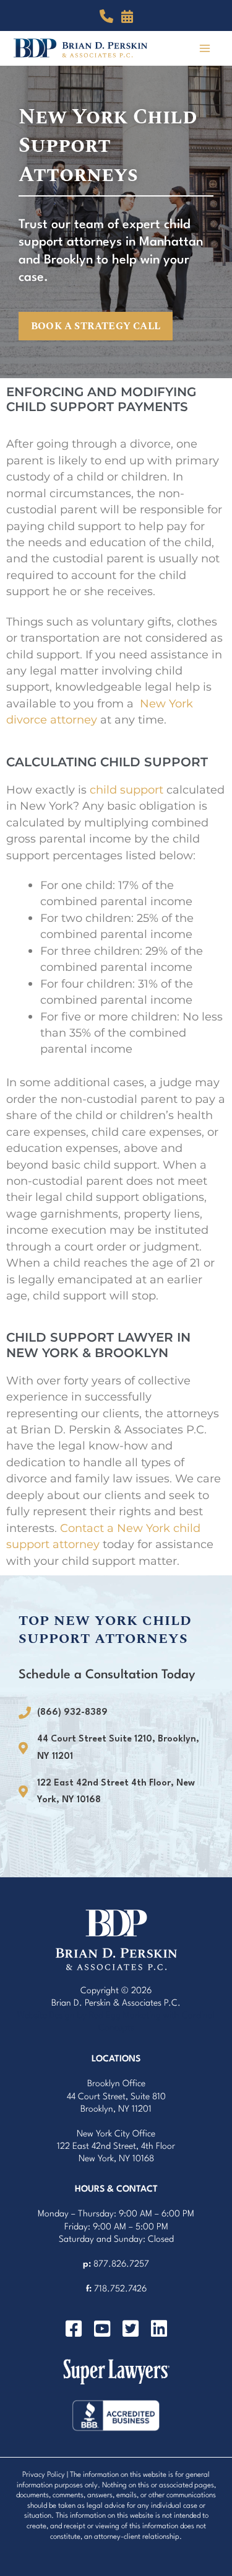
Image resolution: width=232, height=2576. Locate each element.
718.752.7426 (120, 2289)
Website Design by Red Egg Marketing (89, 2016)
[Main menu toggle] (205, 48)
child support (127, 790)
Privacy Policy (44, 2475)
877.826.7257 (121, 2264)
